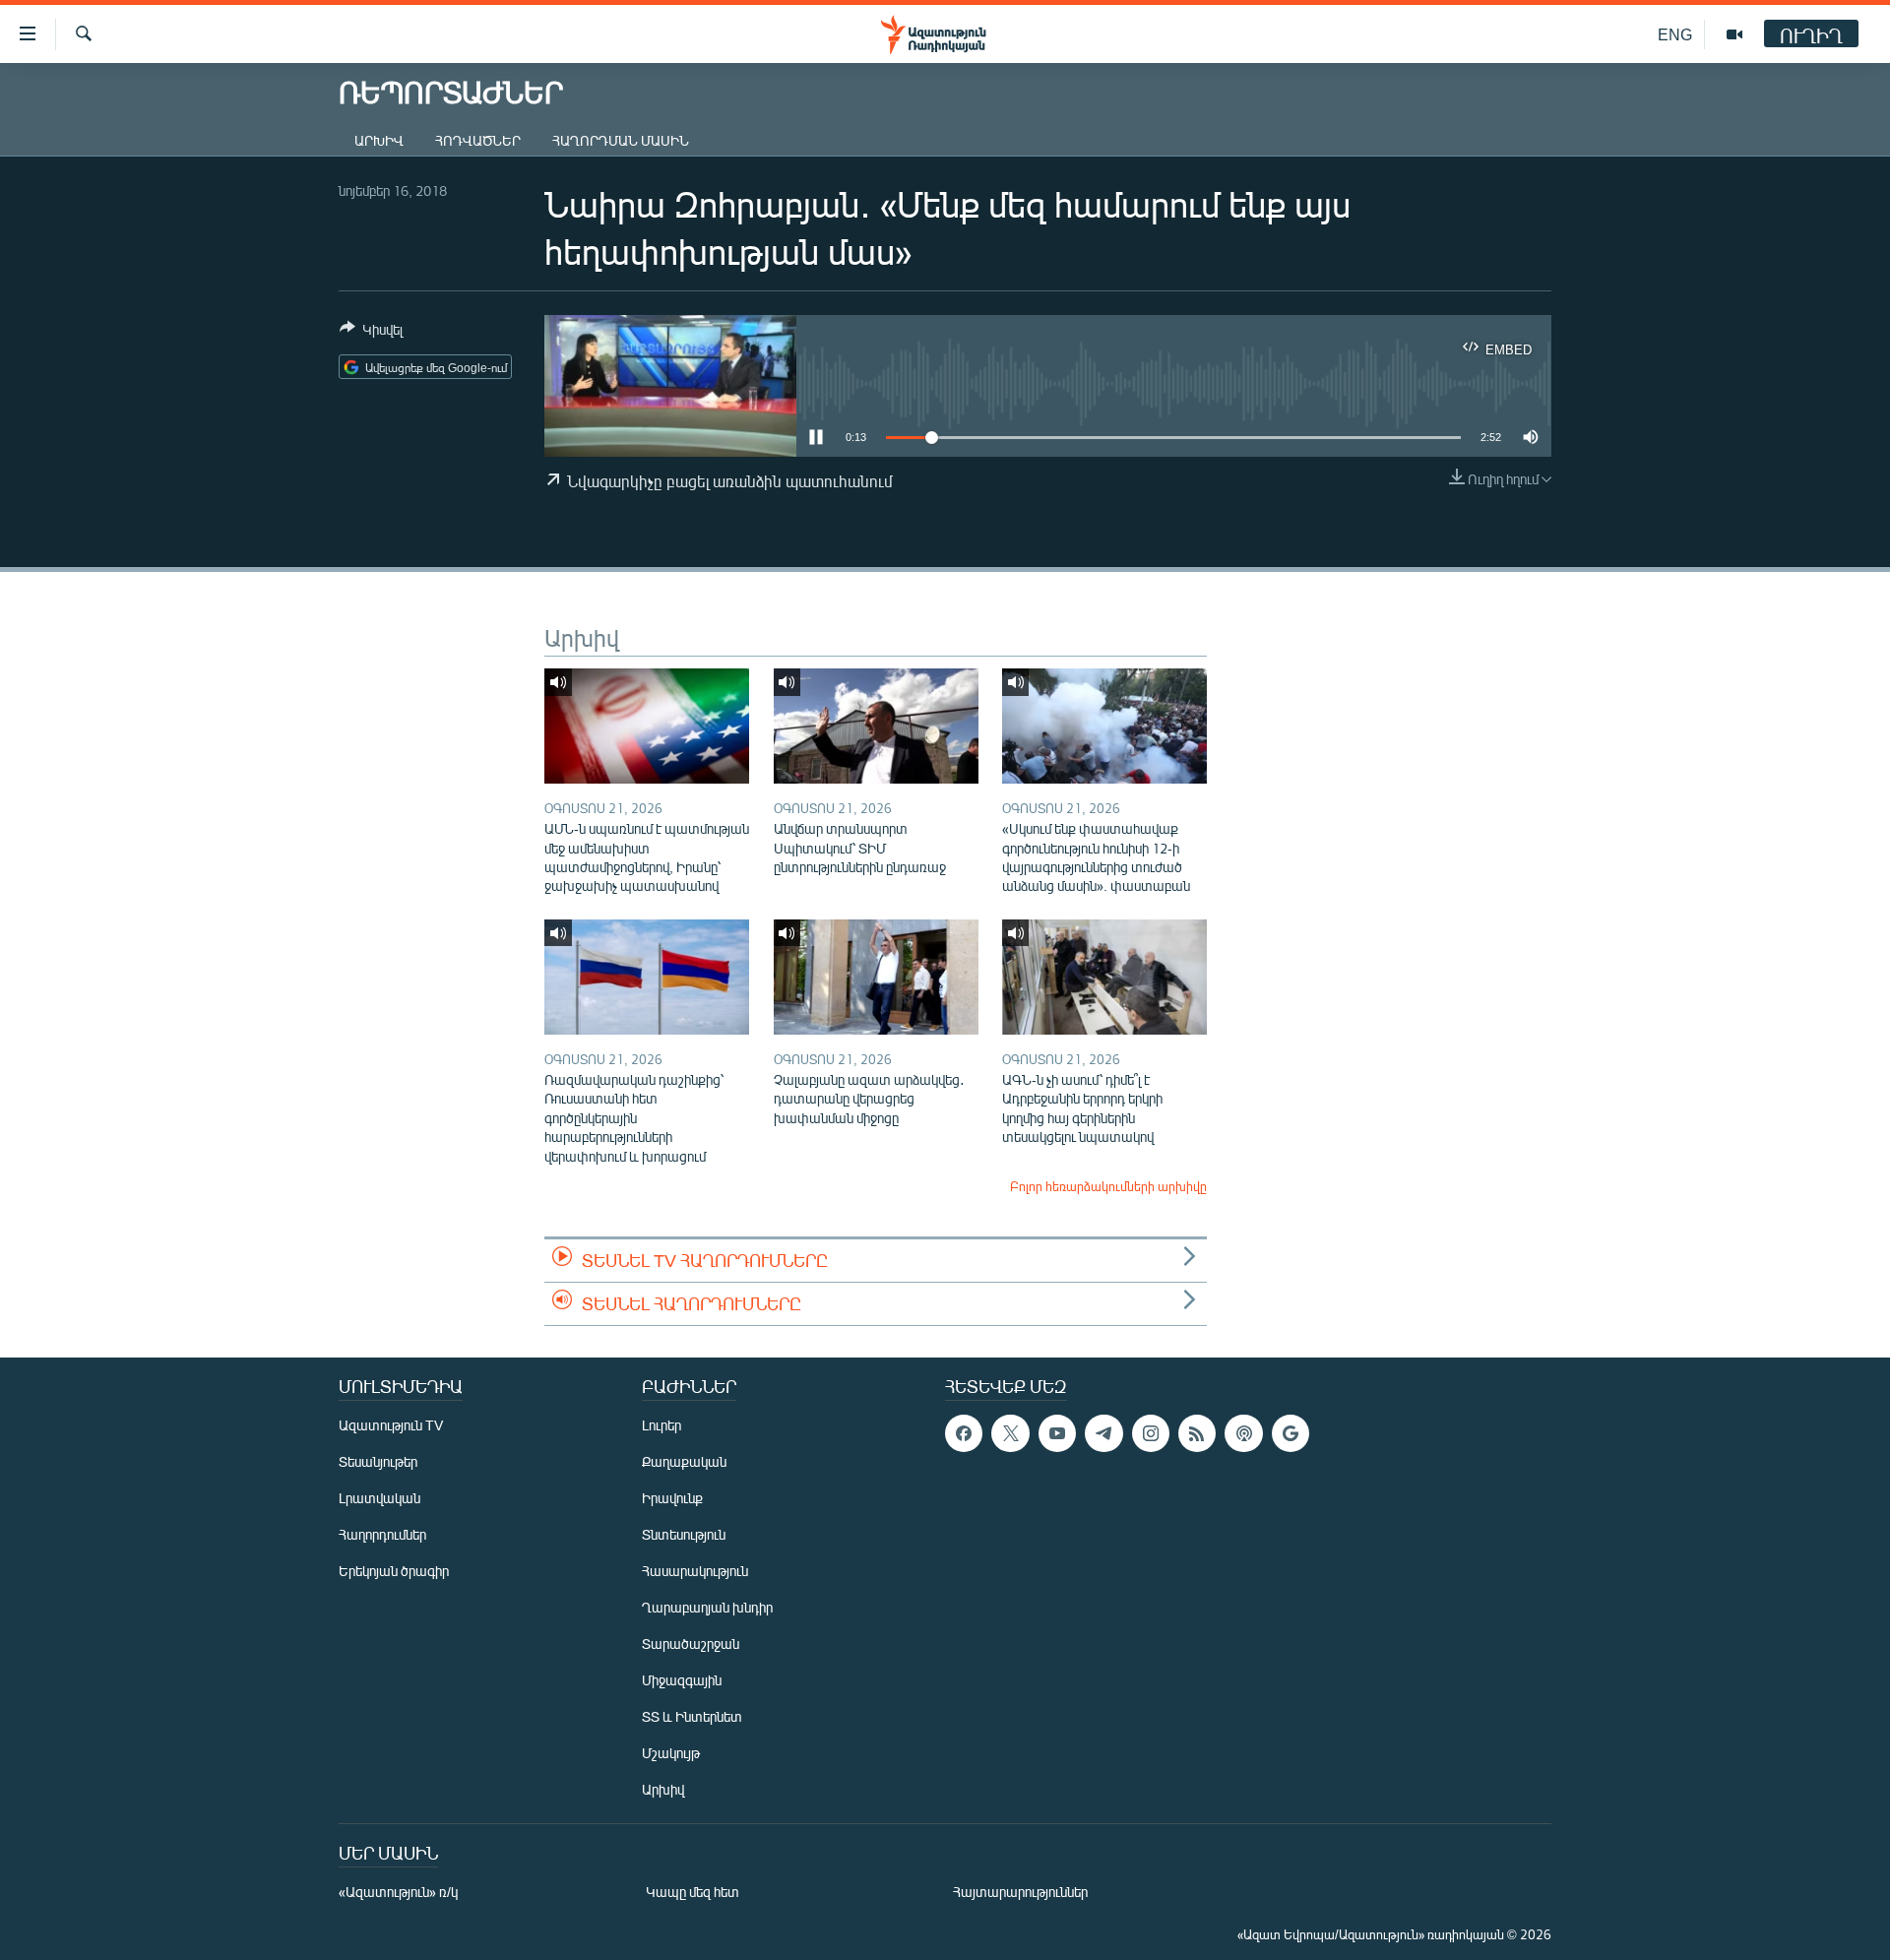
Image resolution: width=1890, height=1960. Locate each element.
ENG (1675, 34)
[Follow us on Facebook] (964, 1433)
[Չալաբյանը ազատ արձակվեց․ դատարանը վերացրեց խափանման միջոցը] (876, 977)
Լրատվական (379, 1498)
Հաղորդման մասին (621, 140)
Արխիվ (379, 140)
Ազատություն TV (391, 1425)
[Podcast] (1243, 1433)
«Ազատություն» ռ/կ (398, 1892)
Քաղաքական (684, 1461)
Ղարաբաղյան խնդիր (707, 1607)
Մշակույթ (671, 1753)
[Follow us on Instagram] (1151, 1433)
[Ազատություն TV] (1734, 34)
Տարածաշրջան (691, 1644)
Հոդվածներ (478, 140)
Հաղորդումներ (382, 1534)
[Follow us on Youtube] (1057, 1433)
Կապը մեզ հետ (693, 1892)
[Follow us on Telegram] (1103, 1433)
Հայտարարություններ (1020, 1892)
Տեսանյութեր (378, 1461)
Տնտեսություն (684, 1534)
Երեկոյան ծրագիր (394, 1571)
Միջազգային (682, 1680)
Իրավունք (672, 1498)
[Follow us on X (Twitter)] (1010, 1433)
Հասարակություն (695, 1571)
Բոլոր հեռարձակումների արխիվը (1108, 1186)
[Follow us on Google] (1291, 1433)
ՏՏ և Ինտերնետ (692, 1716)
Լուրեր (661, 1425)
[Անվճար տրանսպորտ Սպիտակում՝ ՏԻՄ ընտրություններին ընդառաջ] (876, 726)
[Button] (371, 333)
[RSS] (1197, 1433)
